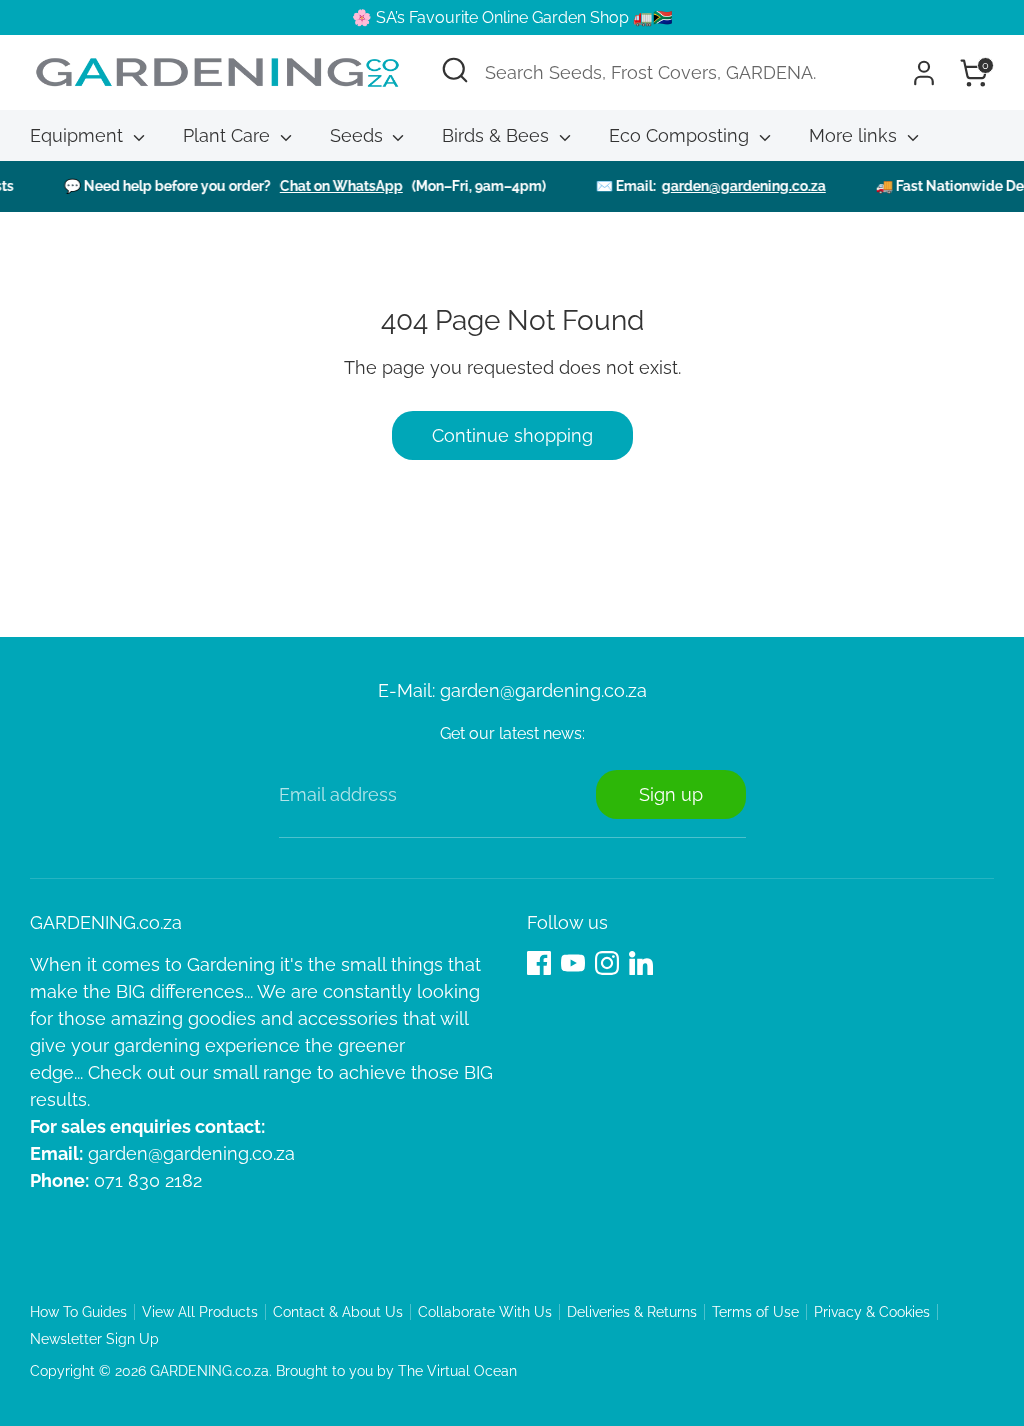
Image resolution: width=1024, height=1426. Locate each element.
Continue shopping (512, 435)
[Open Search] (455, 70)
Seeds (359, 135)
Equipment (79, 135)
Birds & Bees (498, 135)
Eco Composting (681, 135)
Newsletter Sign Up (94, 1339)
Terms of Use (755, 1312)
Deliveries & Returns (632, 1312)
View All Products (200, 1312)
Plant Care (229, 135)
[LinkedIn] (641, 963)
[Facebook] (539, 963)
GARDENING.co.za (209, 1371)
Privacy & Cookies (872, 1312)
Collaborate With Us (485, 1312)
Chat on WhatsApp (326, 186)
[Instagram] (607, 963)
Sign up (671, 794)
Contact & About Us (338, 1312)
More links (855, 135)
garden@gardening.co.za (729, 186)
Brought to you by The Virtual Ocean (396, 1371)
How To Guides (78, 1312)
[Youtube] (573, 963)
